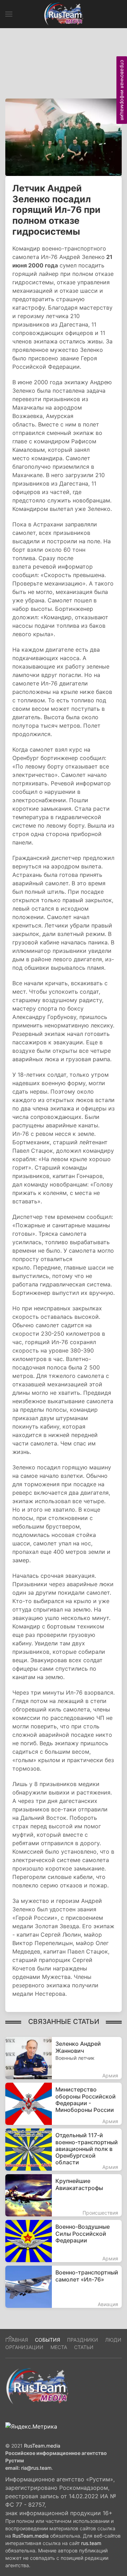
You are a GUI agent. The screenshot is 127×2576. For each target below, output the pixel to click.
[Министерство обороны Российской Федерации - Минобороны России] (64, 2104)
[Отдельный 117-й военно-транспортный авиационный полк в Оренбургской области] (64, 2150)
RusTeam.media (42, 2446)
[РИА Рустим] (37, 2386)
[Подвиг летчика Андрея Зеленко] (64, 137)
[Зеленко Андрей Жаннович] (64, 2058)
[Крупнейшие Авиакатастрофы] (64, 2195)
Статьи (84, 2347)
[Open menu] (9, 14)
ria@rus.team (36, 2468)
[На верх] (10, 2337)
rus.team (91, 2543)
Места (59, 2347)
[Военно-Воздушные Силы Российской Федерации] (64, 2241)
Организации (24, 2347)
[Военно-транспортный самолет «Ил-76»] (64, 2287)
